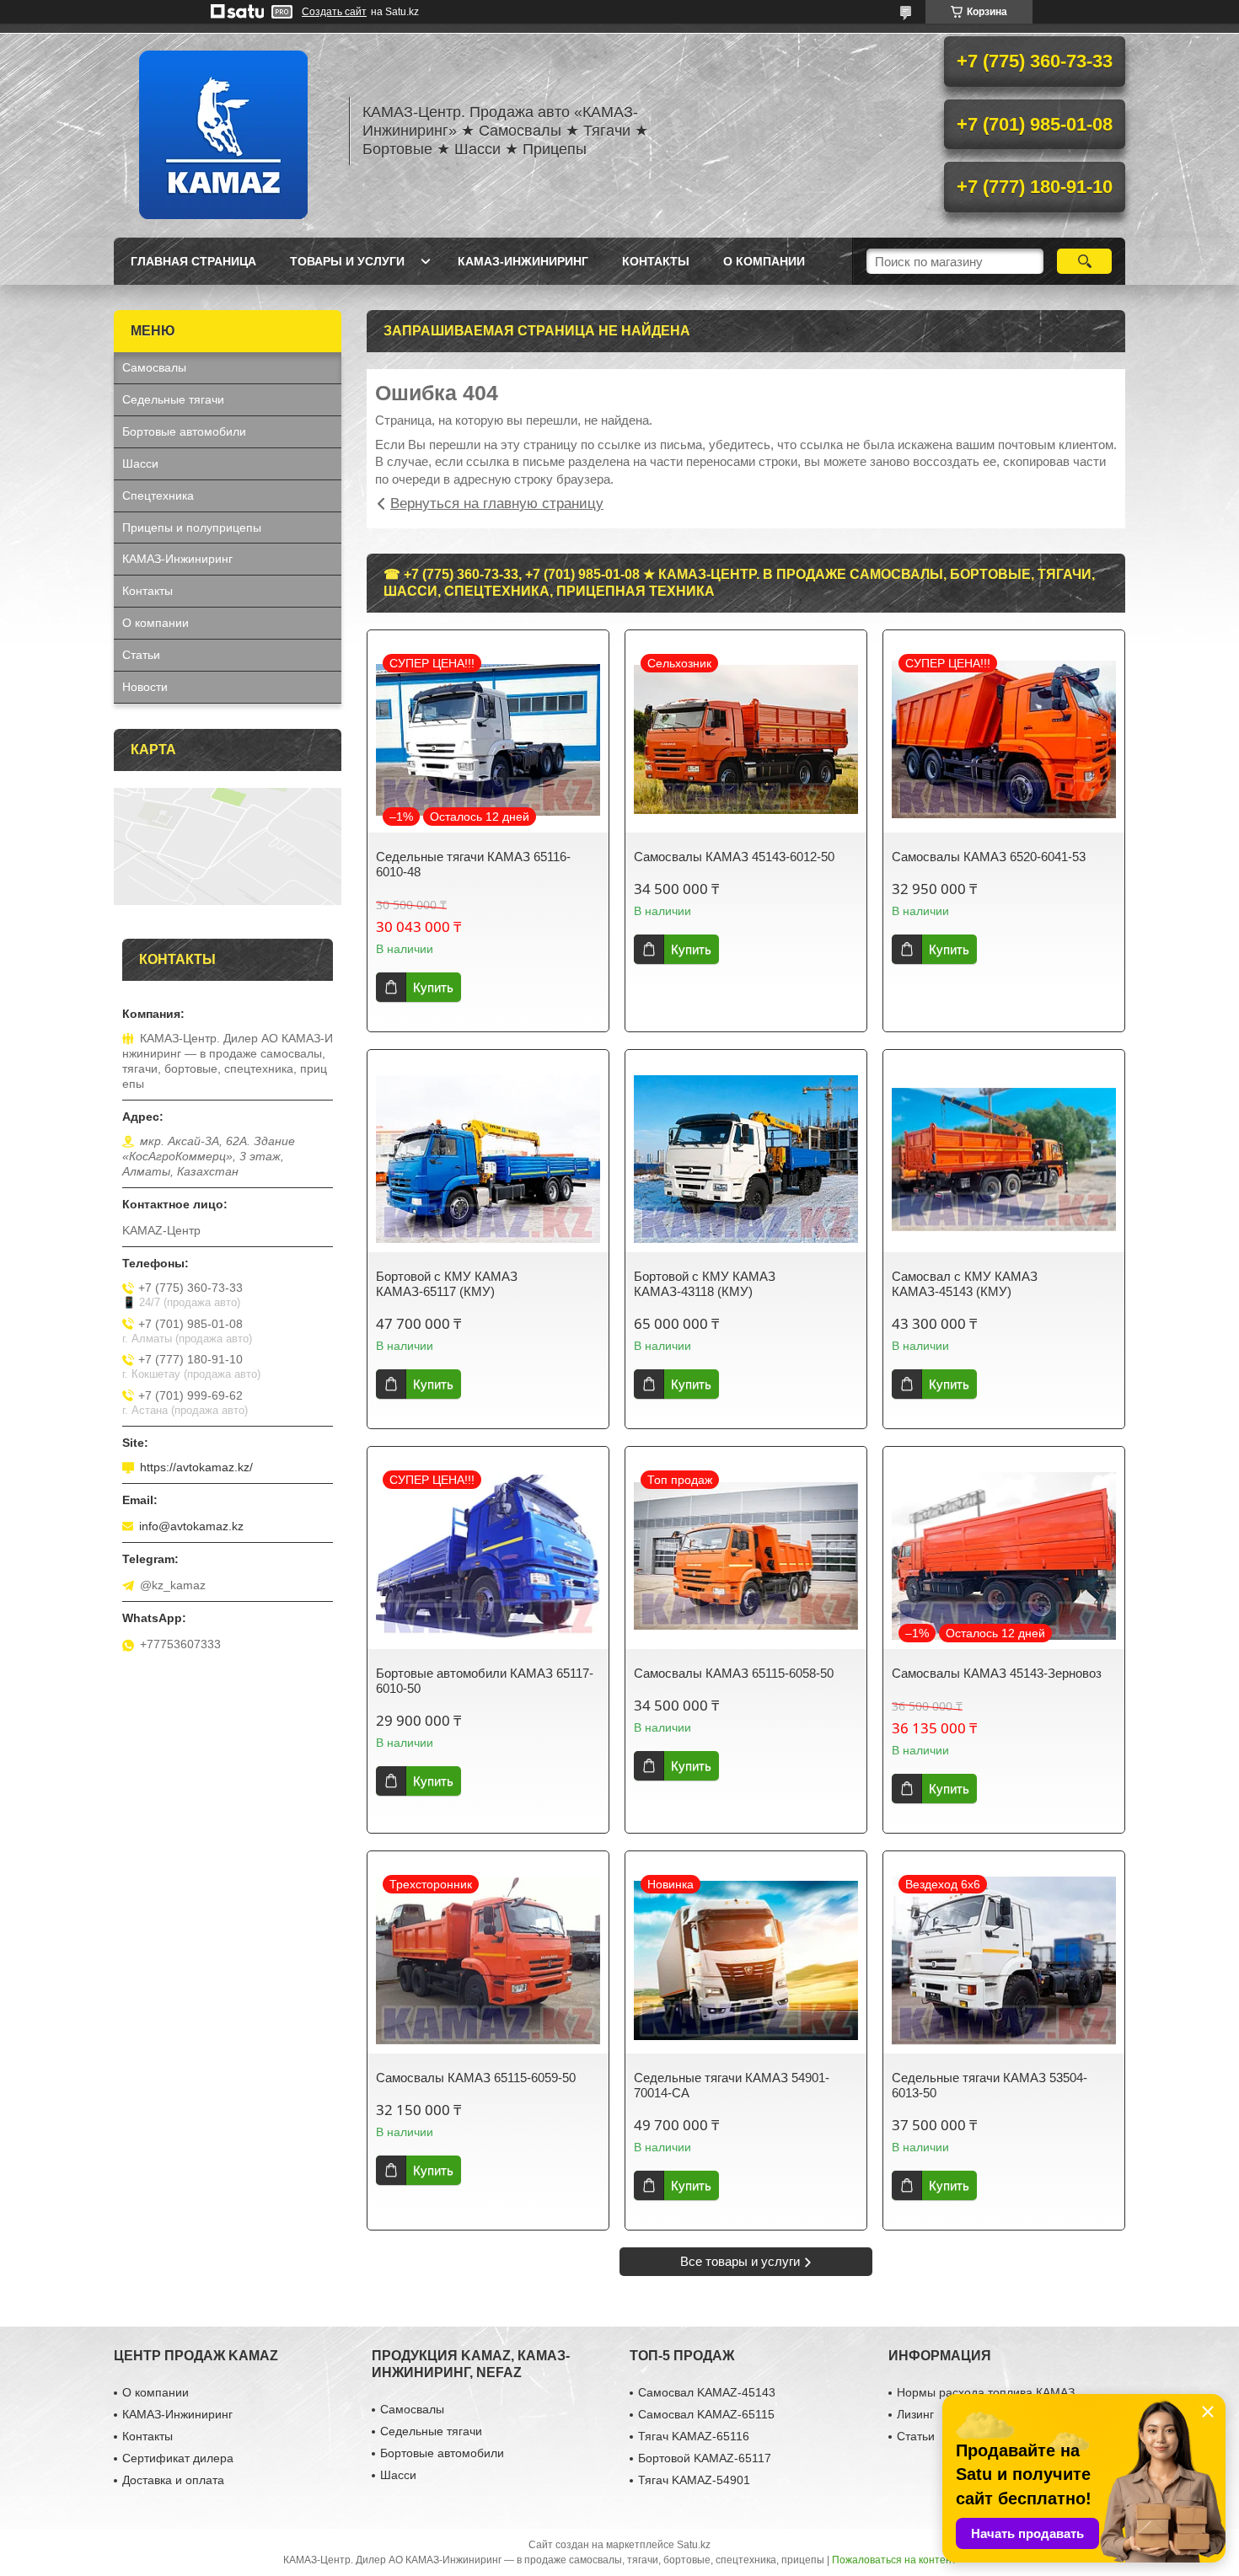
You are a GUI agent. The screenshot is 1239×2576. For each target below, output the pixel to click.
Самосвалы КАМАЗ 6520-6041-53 (989, 857)
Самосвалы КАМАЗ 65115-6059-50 (476, 2078)
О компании (764, 261)
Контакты (656, 261)
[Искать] (1084, 261)
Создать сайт (334, 12)
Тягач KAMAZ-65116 (694, 2436)
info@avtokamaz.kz (191, 1526)
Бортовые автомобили (184, 431)
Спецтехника (158, 495)
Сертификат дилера (178, 2458)
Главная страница (193, 261)
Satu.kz (694, 2545)
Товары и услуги (347, 261)
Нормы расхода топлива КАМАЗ (986, 2392)
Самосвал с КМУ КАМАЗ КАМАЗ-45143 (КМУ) (965, 1284)
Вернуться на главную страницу (497, 503)
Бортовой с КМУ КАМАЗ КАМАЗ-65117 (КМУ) (447, 1284)
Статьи (141, 655)
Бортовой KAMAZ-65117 (705, 2458)
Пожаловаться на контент (894, 2560)
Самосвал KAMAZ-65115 (706, 2414)
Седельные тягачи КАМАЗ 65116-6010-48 (473, 864)
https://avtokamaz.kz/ (196, 1467)
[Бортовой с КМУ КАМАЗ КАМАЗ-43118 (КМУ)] (746, 1159)
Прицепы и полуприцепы (192, 528)
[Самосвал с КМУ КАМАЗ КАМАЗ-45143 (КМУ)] (1004, 1159)
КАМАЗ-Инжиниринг (523, 261)
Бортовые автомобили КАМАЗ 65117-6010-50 (485, 1681)
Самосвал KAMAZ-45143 (707, 2392)
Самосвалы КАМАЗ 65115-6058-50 (734, 1673)
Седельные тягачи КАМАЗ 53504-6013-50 (990, 2085)
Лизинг (915, 2414)
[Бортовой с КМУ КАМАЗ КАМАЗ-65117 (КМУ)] (488, 1159)
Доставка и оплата (173, 2480)
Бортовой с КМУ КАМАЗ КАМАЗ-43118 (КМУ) (705, 1284)
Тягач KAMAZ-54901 (694, 2480)
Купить (433, 987)
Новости (145, 687)
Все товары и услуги (740, 2261)
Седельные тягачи (173, 399)
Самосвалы (154, 367)
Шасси (140, 463)
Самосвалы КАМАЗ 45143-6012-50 (734, 857)
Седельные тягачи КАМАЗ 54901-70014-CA (732, 2085)
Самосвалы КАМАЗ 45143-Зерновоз (997, 1673)
